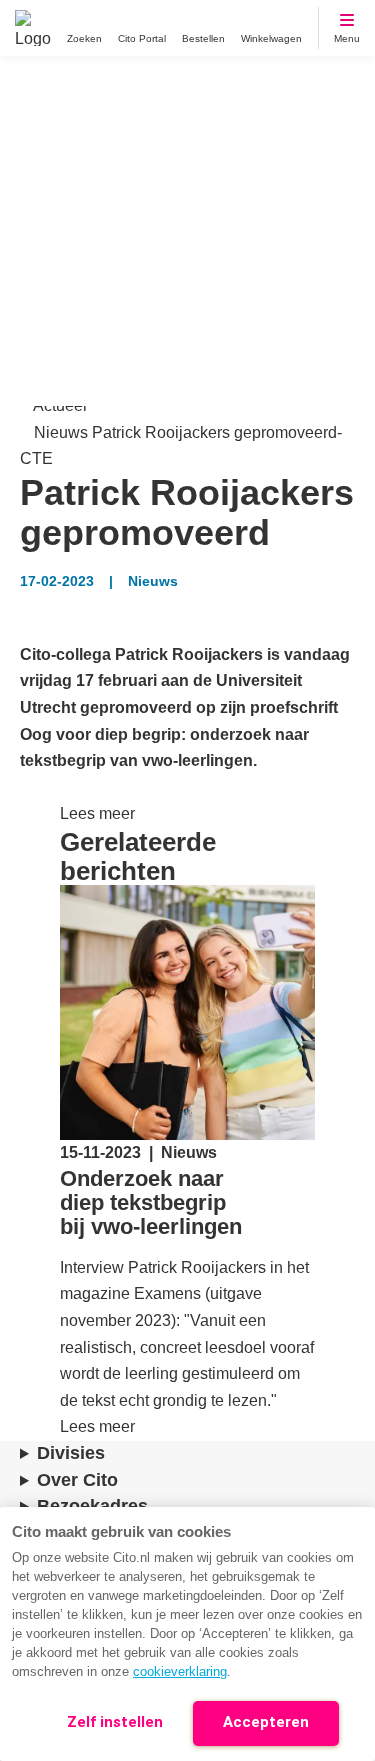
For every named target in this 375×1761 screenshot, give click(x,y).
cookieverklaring (180, 1671)
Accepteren (266, 1722)
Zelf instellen (115, 1722)
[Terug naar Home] (33, 28)
